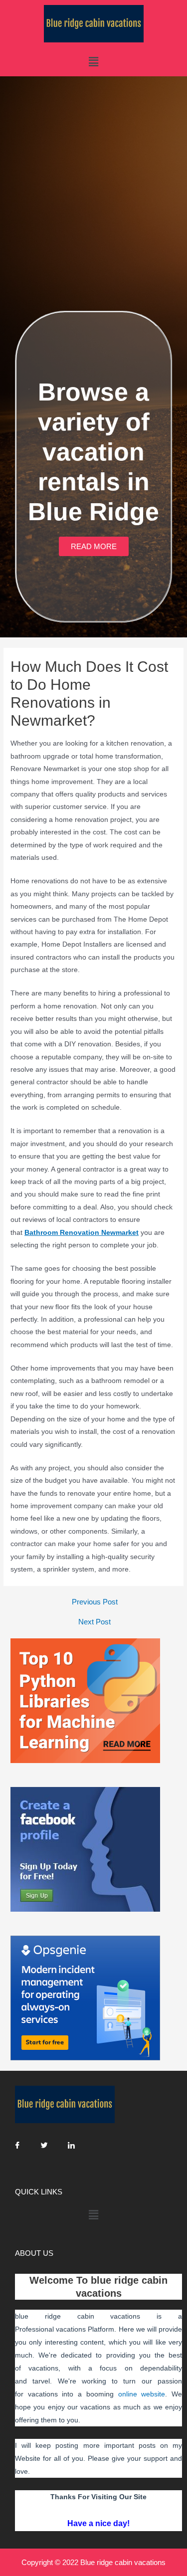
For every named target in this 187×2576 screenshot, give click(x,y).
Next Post (94, 1622)
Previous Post (95, 1602)
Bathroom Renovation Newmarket (82, 1233)
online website (142, 2394)
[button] (94, 546)
